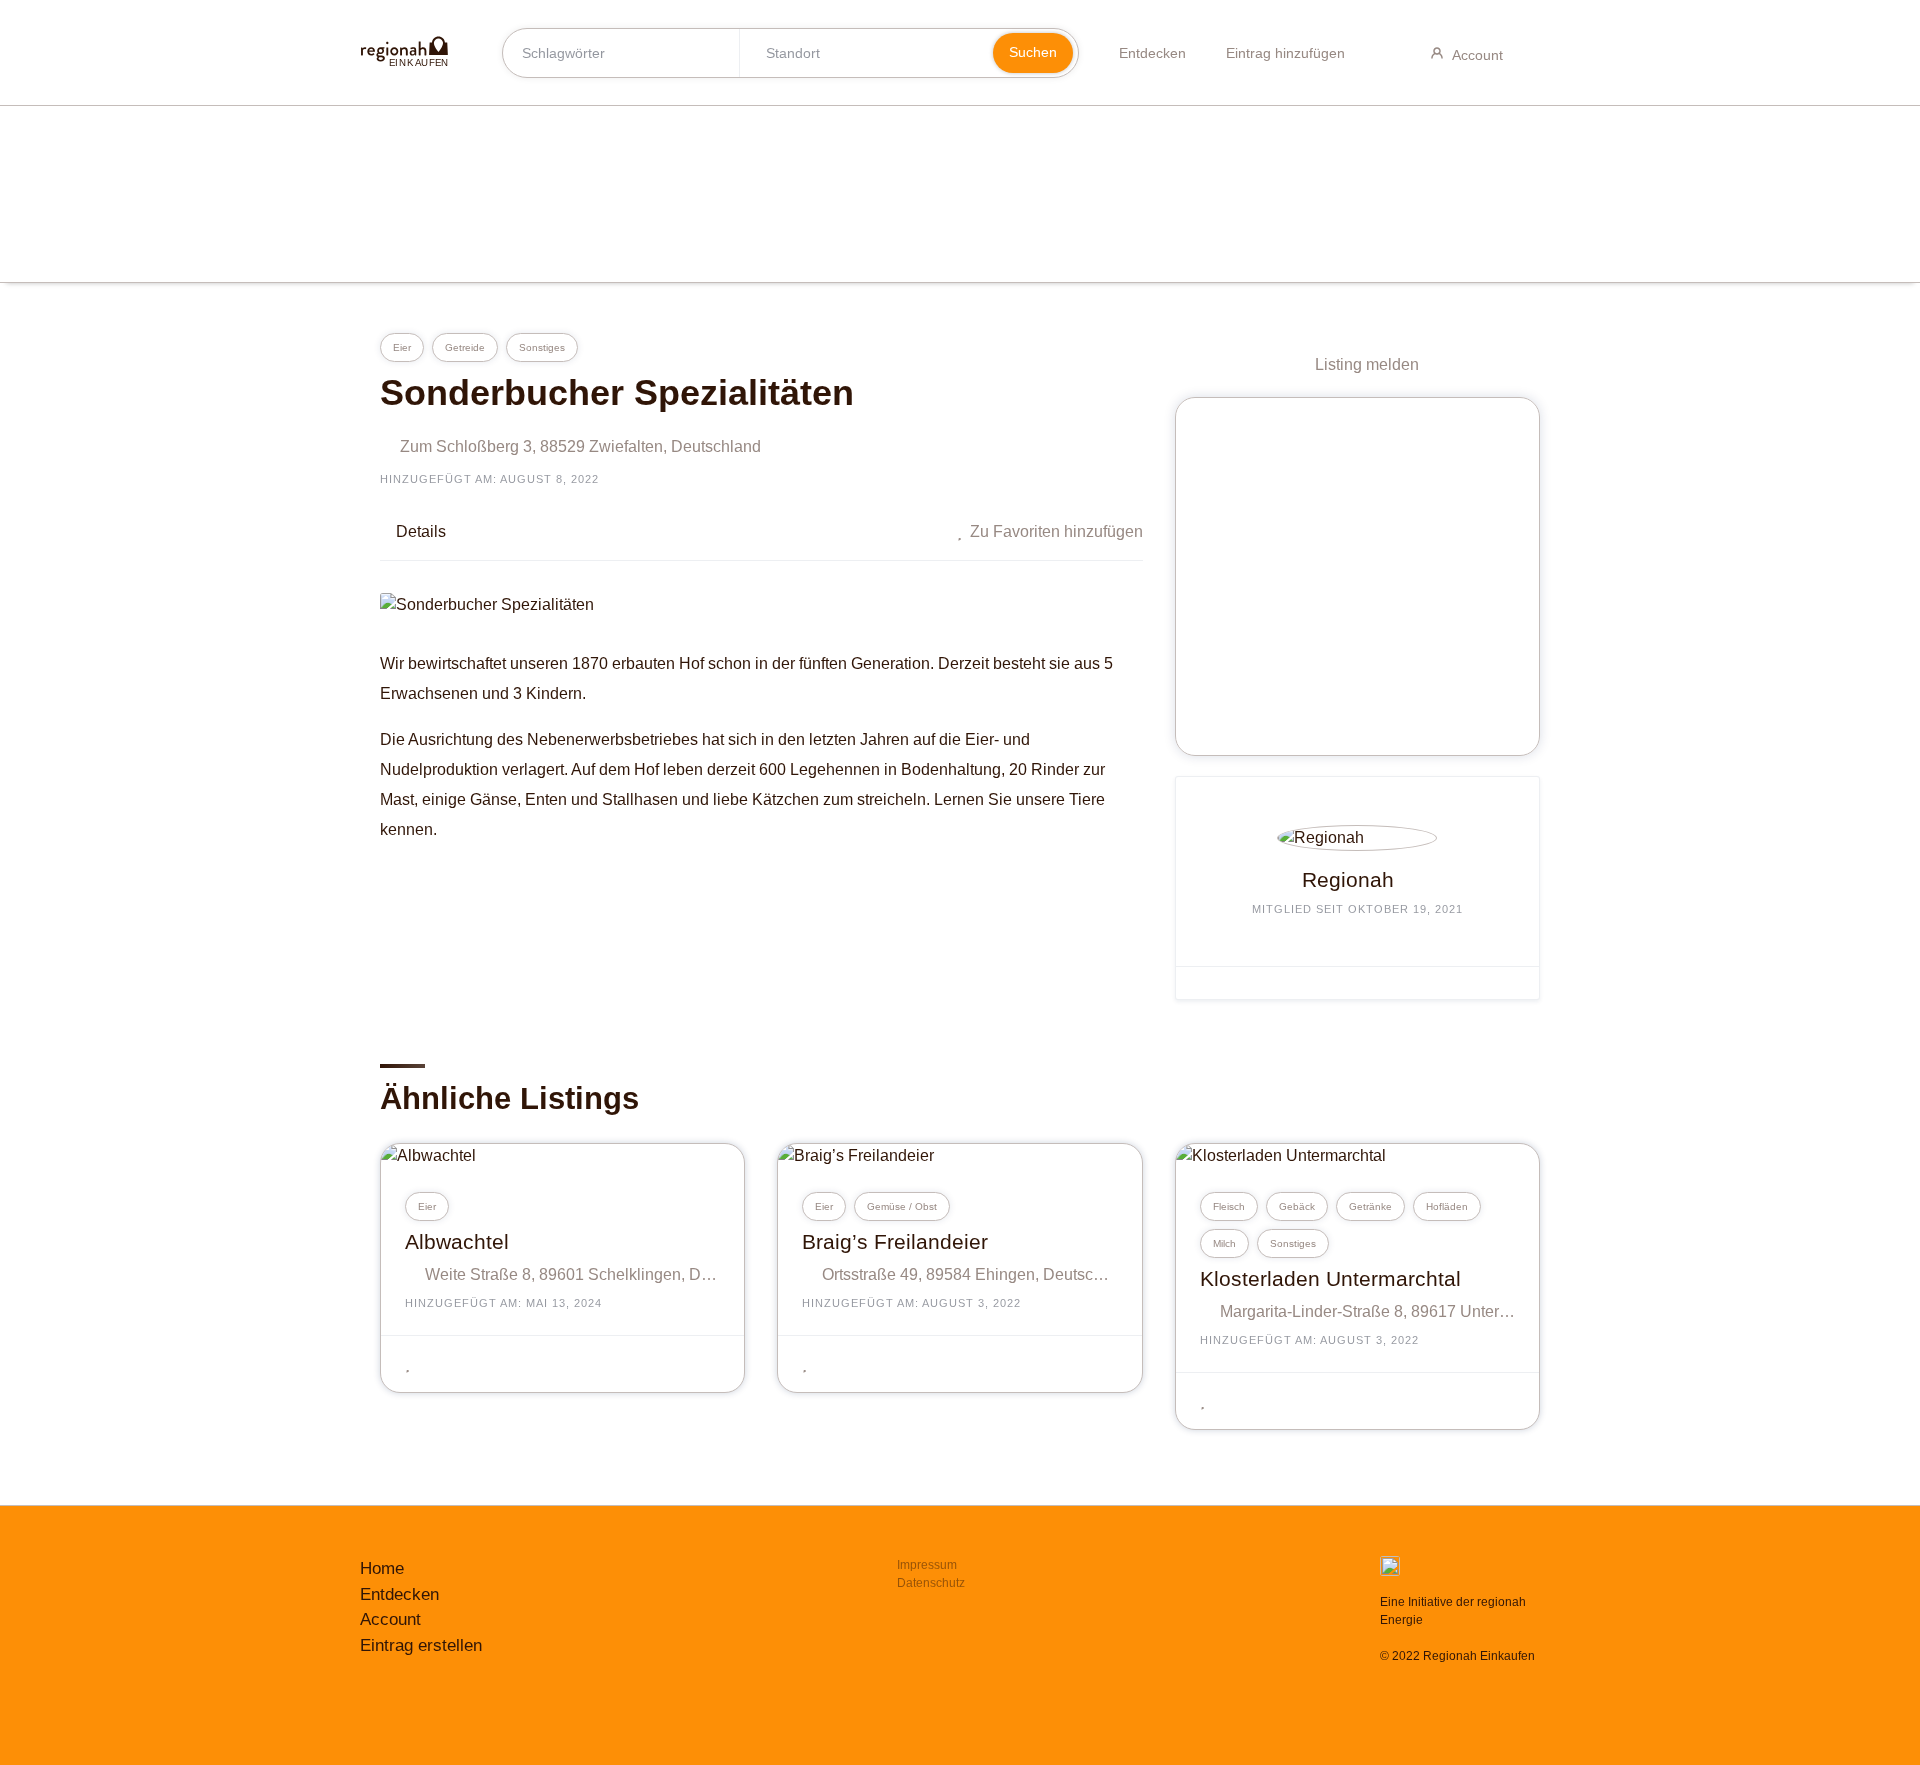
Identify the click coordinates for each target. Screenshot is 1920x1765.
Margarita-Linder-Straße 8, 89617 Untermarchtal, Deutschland (1367, 1311)
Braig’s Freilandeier (895, 1241)
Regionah (1348, 879)
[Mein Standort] (959, 53)
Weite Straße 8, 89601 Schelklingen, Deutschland (572, 1274)
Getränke (1370, 1206)
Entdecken (1152, 53)
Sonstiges (542, 347)
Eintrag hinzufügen (1285, 53)
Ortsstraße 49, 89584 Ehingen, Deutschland (969, 1274)
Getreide (465, 347)
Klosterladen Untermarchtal (1330, 1278)
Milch (1224, 1243)
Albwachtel (457, 1241)
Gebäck (1297, 1206)
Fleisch (1229, 1206)
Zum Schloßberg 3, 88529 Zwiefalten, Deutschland (580, 446)
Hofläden (1447, 1206)
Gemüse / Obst (902, 1206)
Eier (402, 347)
